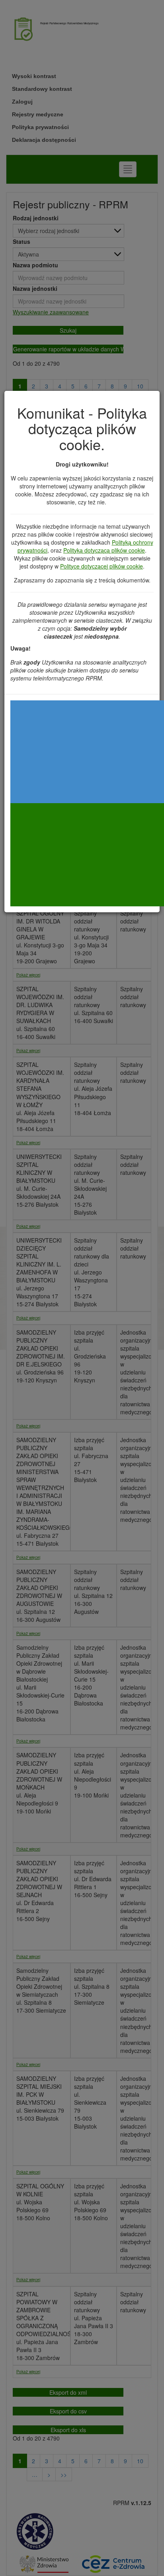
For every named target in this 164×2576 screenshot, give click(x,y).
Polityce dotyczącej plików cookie (102, 566)
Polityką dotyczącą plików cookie (104, 550)
